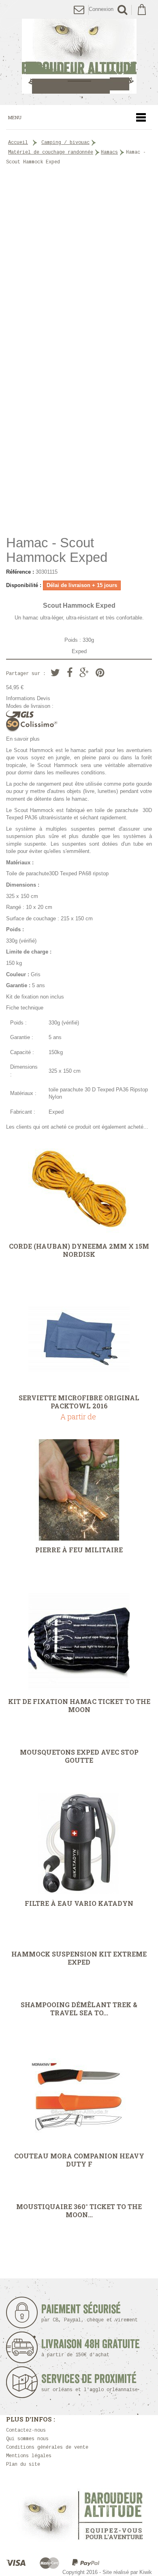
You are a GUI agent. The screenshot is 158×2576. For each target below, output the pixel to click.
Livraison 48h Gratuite (91, 2348)
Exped (79, 651)
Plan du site (23, 2465)
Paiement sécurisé (90, 2313)
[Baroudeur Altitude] (79, 56)
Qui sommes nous (27, 2439)
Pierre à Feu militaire (79, 1550)
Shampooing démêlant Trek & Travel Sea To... (79, 2009)
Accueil (18, 143)
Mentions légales (29, 2456)
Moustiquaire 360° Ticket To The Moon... (79, 2211)
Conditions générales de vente (47, 2447)
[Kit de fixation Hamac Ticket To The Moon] (79, 1642)
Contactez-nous (26, 2430)
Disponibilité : (24, 585)
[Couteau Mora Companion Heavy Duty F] (79, 2096)
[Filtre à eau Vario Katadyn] (79, 1843)
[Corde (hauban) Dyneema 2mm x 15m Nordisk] (79, 1186)
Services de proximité (90, 2383)
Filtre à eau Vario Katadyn (79, 1903)
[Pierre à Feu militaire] (79, 1490)
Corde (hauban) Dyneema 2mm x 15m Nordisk (79, 1250)
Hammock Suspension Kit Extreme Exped (79, 1958)
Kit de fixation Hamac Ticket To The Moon (79, 1706)
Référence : (20, 572)
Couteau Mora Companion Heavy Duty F (79, 2160)
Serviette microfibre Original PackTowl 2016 (79, 1402)
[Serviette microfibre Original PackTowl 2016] (79, 1338)
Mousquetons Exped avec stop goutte (79, 1756)
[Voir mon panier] (142, 10)
